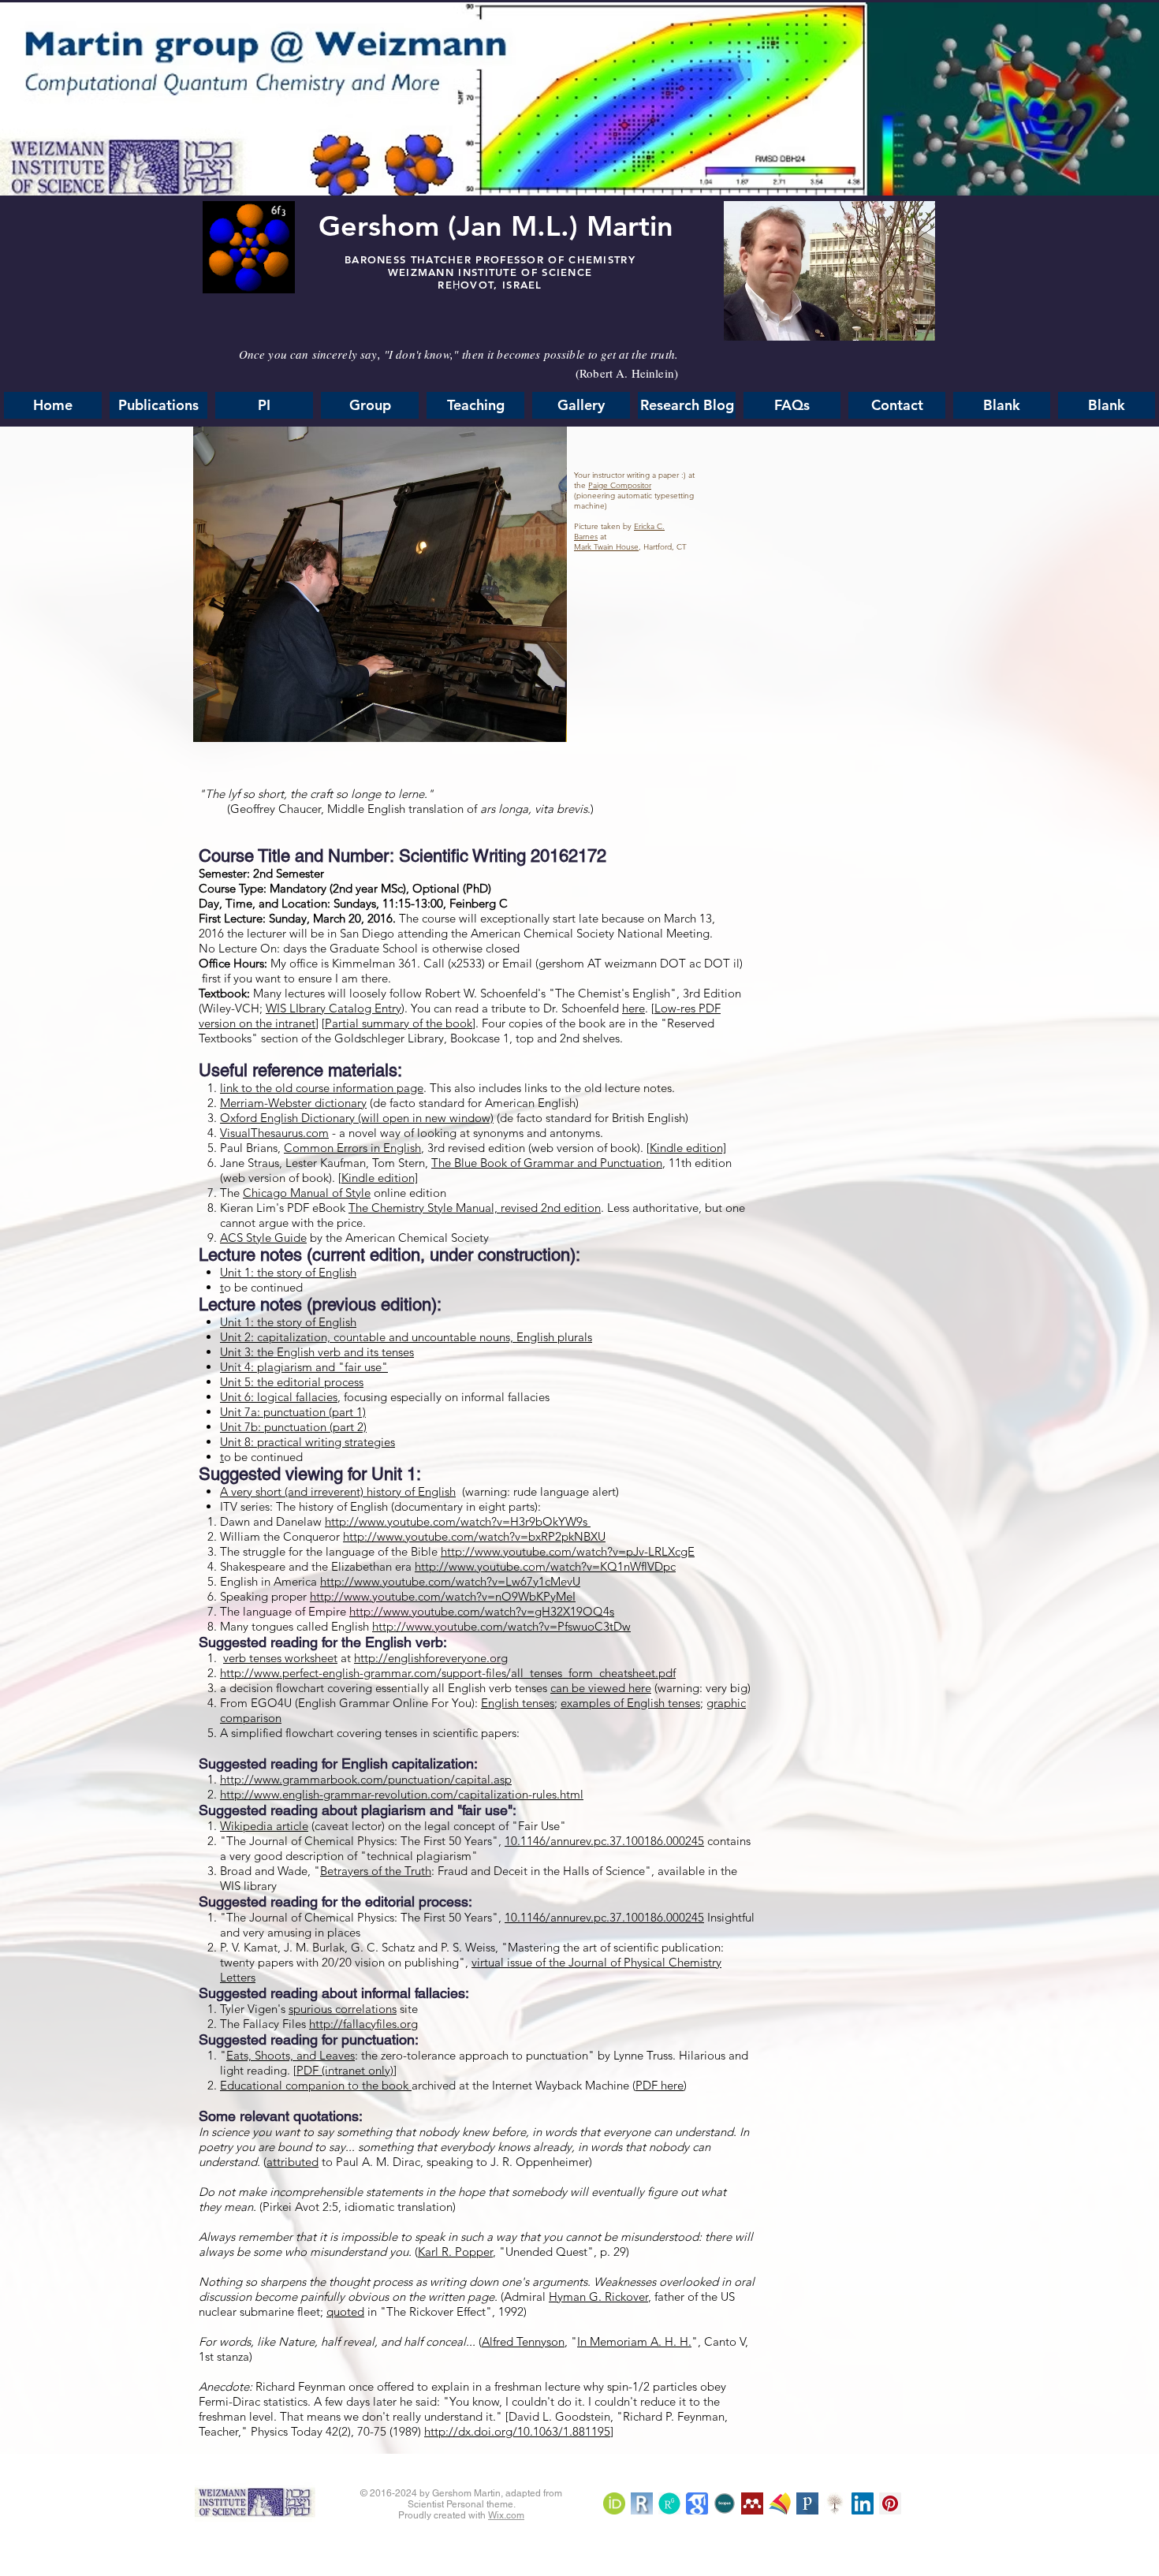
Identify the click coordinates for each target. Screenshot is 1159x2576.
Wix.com (506, 2515)
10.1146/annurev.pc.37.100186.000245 (604, 1841)
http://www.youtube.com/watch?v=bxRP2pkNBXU (474, 1536)
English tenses (518, 1703)
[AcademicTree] (835, 2503)
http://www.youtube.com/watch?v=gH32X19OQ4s (482, 1611)
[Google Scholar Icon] (697, 2503)
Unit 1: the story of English (288, 1272)
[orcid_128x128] (614, 2503)
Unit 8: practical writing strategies (307, 1442)
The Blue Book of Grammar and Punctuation (547, 1163)
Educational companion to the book (316, 2085)
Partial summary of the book (399, 1023)
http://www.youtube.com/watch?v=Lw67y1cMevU (450, 1581)
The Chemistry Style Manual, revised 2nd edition (475, 1208)
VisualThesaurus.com (274, 1133)
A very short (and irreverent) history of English (338, 1491)
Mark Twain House (606, 547)
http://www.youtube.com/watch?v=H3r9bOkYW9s (458, 1521)
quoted (345, 2311)
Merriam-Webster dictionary (293, 1103)
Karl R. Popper (455, 2252)
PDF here (660, 2085)
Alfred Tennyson (523, 2341)
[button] (792, 405)
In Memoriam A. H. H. (634, 2341)
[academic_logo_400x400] (780, 2503)
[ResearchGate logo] (669, 2503)
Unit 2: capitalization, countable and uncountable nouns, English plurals (406, 1337)
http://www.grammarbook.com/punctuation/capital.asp (366, 1779)
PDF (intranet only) (345, 2070)
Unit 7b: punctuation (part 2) (293, 1427)
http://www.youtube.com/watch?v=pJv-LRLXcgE (568, 1551)
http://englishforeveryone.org (431, 1658)
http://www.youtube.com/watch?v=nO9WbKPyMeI (443, 1596)
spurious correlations (343, 2009)
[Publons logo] (807, 2503)
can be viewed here (601, 1688)
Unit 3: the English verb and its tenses (317, 1352)
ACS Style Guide (263, 1238)
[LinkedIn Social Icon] (863, 2503)
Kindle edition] (688, 1148)
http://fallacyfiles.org (363, 2024)
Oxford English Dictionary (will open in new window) (357, 1118)
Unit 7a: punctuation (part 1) (293, 1412)
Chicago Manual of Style (307, 1193)
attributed (293, 2162)
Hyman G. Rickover (598, 2296)
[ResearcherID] (642, 2503)
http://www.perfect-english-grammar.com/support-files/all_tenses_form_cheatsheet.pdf (448, 1673)
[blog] (752, 2503)
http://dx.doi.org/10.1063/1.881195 (517, 2431)
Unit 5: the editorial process (292, 1382)
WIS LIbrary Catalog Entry (334, 1008)
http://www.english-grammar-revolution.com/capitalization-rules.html (402, 1794)
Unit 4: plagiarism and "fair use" (304, 1367)
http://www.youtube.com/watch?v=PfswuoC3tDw (501, 1626)
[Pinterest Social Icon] (890, 2503)
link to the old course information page (322, 1088)
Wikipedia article (264, 1826)
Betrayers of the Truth (376, 1871)
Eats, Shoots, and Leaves (291, 2055)
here (634, 1008)
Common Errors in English (352, 1148)
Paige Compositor (620, 485)
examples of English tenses (630, 1703)
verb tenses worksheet (280, 1658)
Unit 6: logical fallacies (279, 1397)
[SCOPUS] (725, 2503)
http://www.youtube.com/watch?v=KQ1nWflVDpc (545, 1566)
